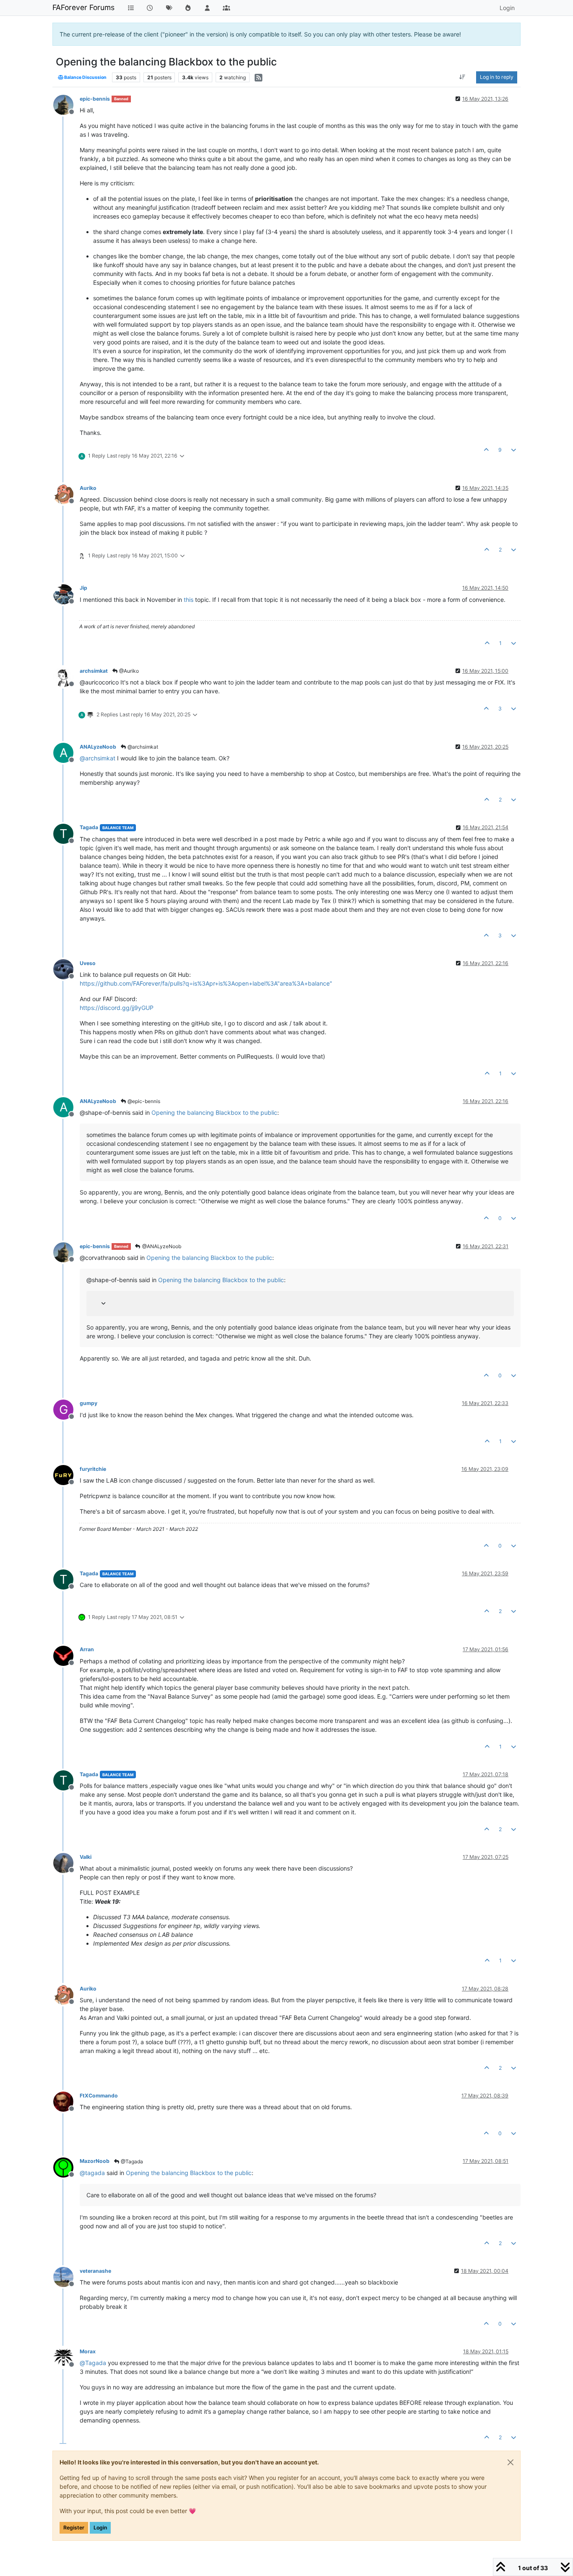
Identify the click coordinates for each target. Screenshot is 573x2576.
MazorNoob (95, 2161)
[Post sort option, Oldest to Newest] (462, 77)
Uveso (88, 963)
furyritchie (93, 1469)
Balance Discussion (85, 77)
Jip (83, 588)
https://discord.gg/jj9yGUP (117, 1008)
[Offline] (66, 104)
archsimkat (94, 671)
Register (74, 2528)
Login (100, 2528)
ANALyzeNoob (98, 747)
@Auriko (128, 671)
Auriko (88, 488)
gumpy (89, 1403)
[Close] (510, 2462)
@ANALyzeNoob (161, 1246)
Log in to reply (497, 77)
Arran (87, 1649)
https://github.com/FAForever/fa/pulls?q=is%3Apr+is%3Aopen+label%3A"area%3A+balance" (206, 983)
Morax (88, 2351)
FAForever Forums (83, 7)
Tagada (89, 827)
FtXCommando (99, 2096)
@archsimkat (142, 747)
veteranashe (95, 2271)
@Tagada (131, 2161)
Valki (86, 1857)
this (189, 600)
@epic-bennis (143, 1101)
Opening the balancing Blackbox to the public (214, 1112)
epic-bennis (95, 99)
